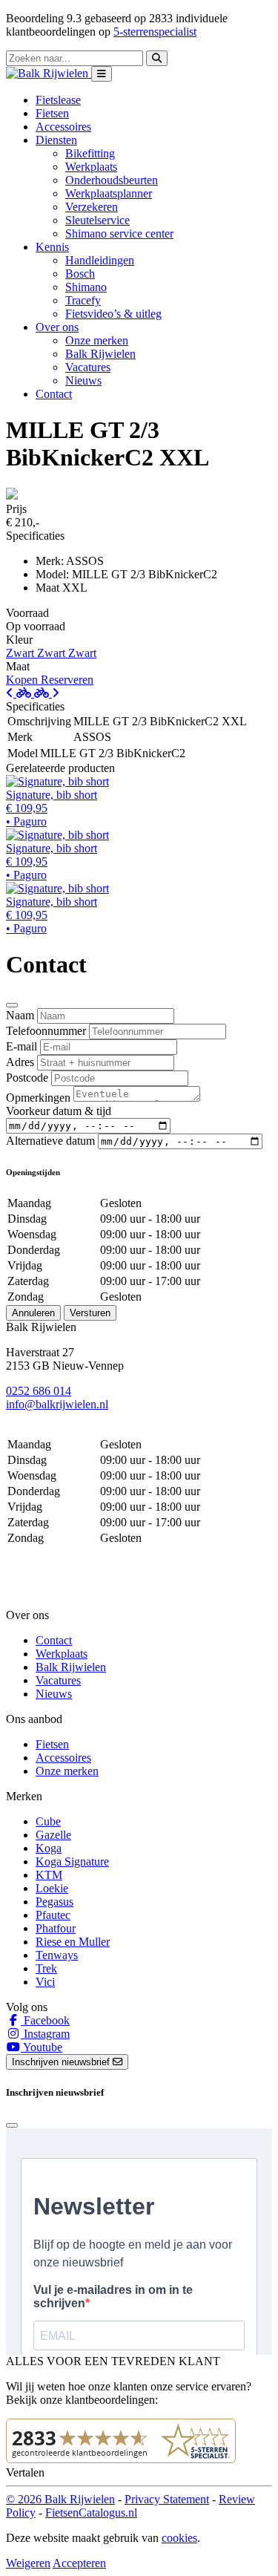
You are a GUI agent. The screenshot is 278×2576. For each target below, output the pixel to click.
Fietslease (58, 100)
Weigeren (28, 2563)
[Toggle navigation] (102, 74)
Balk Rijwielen (100, 354)
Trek (46, 1968)
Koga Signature (72, 1861)
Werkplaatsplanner (109, 193)
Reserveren (67, 680)
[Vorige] (20, 693)
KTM (49, 1875)
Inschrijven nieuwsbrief (62, 2062)
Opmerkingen (38, 1098)
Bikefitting (90, 153)
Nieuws (83, 380)
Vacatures (88, 367)
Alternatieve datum (50, 1141)
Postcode (27, 1078)
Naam (20, 1015)
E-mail (21, 1046)
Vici (45, 1982)
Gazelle (53, 1835)
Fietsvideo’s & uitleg (113, 314)
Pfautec (53, 1915)
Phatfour (56, 1928)
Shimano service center (119, 233)
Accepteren (79, 2563)
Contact (54, 394)
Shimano (86, 287)
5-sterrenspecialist (155, 32)
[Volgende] (47, 693)
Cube (48, 1821)
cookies (179, 2538)
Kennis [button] (52, 247)
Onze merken (97, 340)
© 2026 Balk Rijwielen (60, 2499)
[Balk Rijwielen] (49, 73)
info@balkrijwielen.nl (57, 1404)
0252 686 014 (39, 1391)
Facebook (45, 2020)
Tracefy (83, 300)
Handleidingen (100, 260)
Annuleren (33, 1313)
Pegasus (54, 1902)
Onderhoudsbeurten (112, 180)
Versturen (90, 1313)
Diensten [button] (56, 140)
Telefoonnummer (46, 1031)
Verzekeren (92, 207)
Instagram (45, 2034)
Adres (20, 1062)
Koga (49, 1848)
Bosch (80, 274)
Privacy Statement (167, 2499)
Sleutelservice (97, 220)
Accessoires (63, 127)
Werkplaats (91, 167)
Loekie (52, 1888)
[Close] (12, 1005)
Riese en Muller (73, 1942)
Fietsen (52, 113)
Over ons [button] (57, 327)
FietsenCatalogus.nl (91, 2513)
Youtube (42, 2047)
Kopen (23, 680)
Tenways (57, 1955)
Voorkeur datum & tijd (59, 1111)
